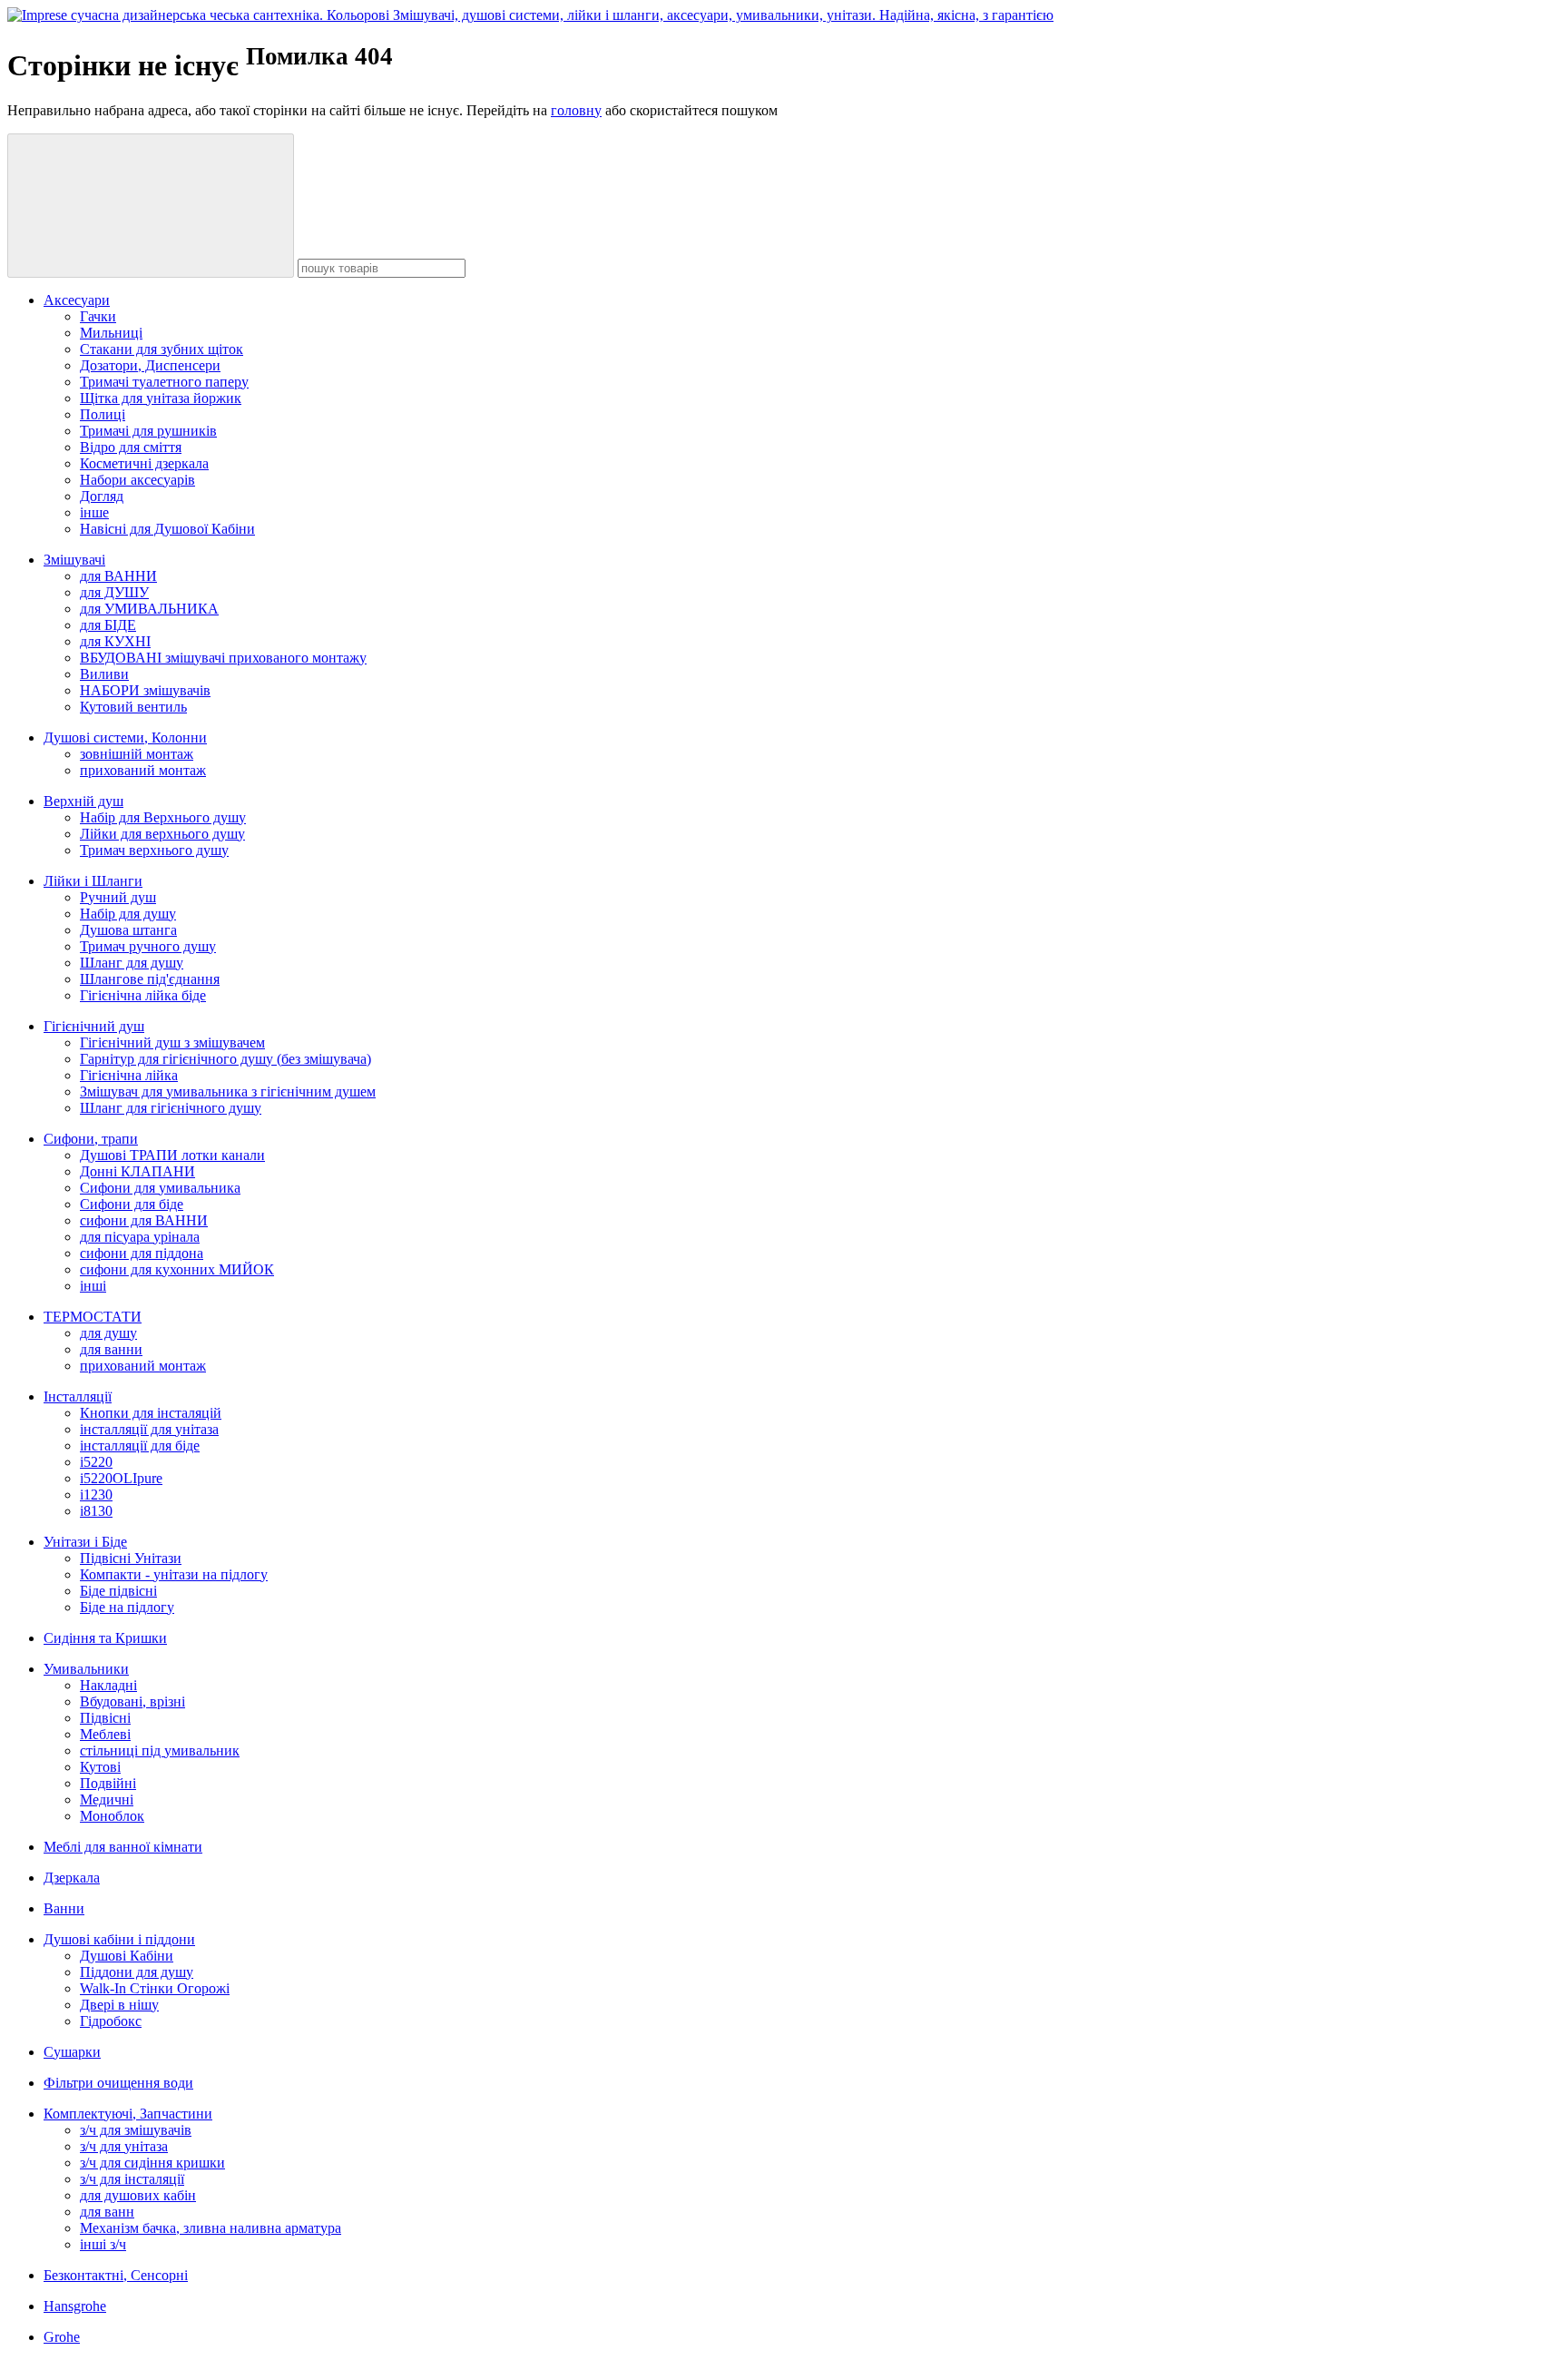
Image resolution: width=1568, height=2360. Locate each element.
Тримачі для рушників (148, 431)
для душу (108, 1333)
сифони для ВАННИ (144, 1220)
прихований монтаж (143, 770)
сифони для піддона (142, 1253)
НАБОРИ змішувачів (145, 690)
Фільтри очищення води (118, 2083)
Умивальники (86, 1669)
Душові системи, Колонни (125, 737)
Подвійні (108, 1783)
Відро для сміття (131, 447)
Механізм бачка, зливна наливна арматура (211, 2228)
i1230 (96, 1495)
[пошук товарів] (151, 206)
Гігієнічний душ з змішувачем (172, 1042)
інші (93, 1286)
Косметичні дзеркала (144, 463)
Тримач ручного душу (148, 946)
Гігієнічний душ (94, 1026)
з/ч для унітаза (124, 2146)
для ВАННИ (118, 576)
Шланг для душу (132, 963)
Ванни (64, 1908)
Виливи (104, 674)
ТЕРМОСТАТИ (93, 1317)
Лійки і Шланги (93, 881)
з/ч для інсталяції (132, 2179)
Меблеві (105, 1734)
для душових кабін (138, 2195)
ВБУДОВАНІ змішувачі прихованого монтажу (223, 658)
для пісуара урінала (140, 1237)
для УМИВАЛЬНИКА (149, 609)
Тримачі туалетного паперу (164, 382)
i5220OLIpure (121, 1478)
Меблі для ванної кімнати (123, 1847)
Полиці (103, 414)
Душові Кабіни (127, 1956)
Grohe (62, 2337)
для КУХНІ (115, 641)
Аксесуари (77, 300)
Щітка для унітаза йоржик (161, 398)
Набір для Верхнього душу (163, 817)
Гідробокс (111, 2021)
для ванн (107, 2212)
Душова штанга (128, 930)
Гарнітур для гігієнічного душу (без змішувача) (225, 1059)
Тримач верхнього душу (154, 850)
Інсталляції (78, 1396)
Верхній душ (83, 801)
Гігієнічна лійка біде (143, 995)
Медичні (107, 1799)
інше (94, 512)
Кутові (100, 1767)
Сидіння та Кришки (105, 1638)
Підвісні (105, 1718)
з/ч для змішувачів (136, 2130)
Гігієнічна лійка (129, 1075)
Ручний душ (118, 897)
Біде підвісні (118, 1591)
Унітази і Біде (85, 1542)
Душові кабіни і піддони (119, 1939)
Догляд (102, 496)
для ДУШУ (114, 592)
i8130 (96, 1511)
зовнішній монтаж (137, 754)
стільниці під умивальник (160, 1750)
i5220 (96, 1462)
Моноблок (112, 1816)
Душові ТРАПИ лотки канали (172, 1155)
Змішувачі (74, 560)
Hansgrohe (75, 2306)
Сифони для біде (132, 1204)
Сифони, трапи (91, 1139)
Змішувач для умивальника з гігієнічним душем (228, 1091)
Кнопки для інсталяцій (151, 1413)
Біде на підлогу (127, 1607)
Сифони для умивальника (160, 1188)
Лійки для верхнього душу (162, 834)
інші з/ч (103, 2244)
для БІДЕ (108, 625)
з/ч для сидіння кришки (152, 2163)
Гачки (98, 316)
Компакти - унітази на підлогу (174, 1574)
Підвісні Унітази (131, 1558)
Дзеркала (72, 1878)
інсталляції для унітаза (149, 1429)
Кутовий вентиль (133, 707)
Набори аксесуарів (137, 480)
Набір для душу (128, 914)
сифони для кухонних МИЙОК (177, 1269)
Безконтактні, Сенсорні (116, 2275)
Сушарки (72, 2052)
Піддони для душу (137, 1972)
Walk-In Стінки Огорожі (155, 1988)
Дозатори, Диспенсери (150, 365)
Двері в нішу (119, 2005)
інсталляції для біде (140, 1445)
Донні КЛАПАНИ (137, 1171)
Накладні (108, 1685)
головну (576, 110)
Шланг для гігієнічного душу (171, 1108)
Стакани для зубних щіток (162, 349)
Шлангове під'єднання (150, 979)
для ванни (111, 1349)
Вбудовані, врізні (132, 1701)
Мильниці (111, 333)
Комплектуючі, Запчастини (128, 2114)
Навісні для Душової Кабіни (167, 529)
